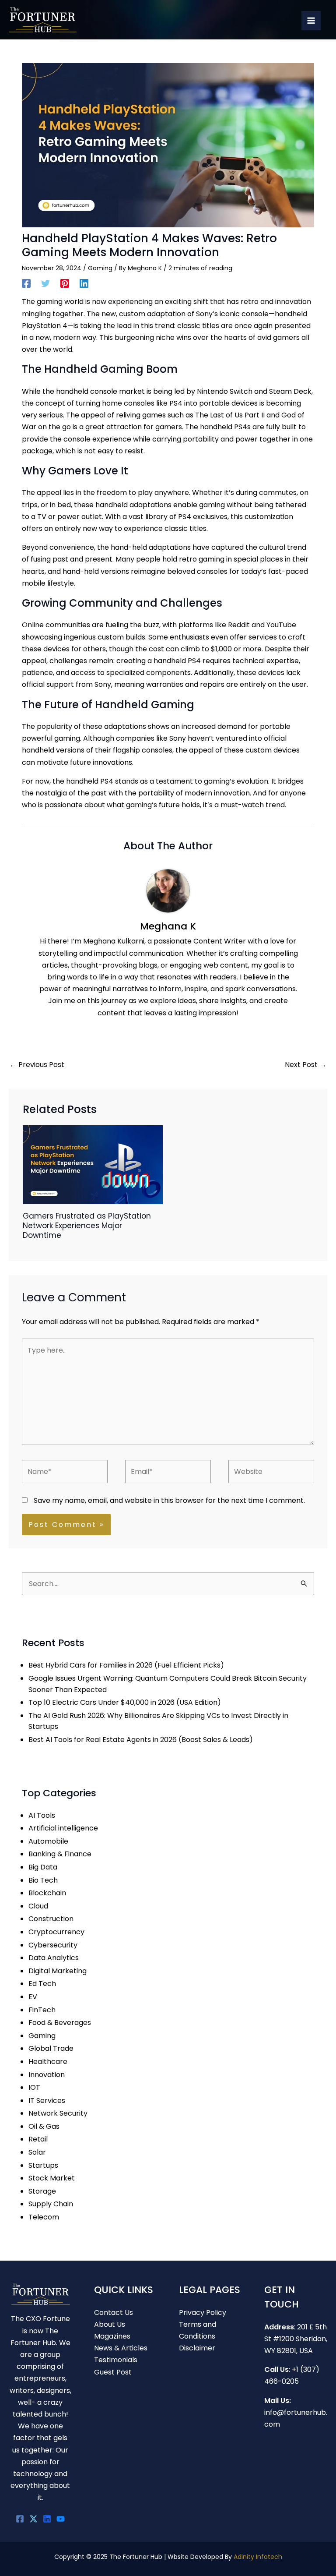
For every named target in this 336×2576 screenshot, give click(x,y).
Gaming (100, 268)
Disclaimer (197, 2348)
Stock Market (52, 2178)
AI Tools (42, 1815)
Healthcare (48, 2062)
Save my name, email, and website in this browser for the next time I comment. (169, 1500)
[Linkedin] (84, 283)
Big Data (43, 1867)
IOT (34, 2087)
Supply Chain (51, 2204)
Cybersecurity (53, 1945)
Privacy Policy (203, 2313)
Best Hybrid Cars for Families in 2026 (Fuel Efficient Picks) (126, 1665)
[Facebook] (26, 283)
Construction (51, 1919)
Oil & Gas (44, 2126)
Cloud (38, 1906)
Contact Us (114, 2313)
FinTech (42, 2010)
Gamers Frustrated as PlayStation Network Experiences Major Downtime (87, 1226)
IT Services (47, 2101)
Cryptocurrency (56, 1932)
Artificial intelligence (63, 1828)
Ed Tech (42, 1984)
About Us (110, 2324)
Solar (37, 2152)
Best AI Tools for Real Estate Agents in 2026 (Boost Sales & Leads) (141, 1740)
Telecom (44, 2217)
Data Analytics (54, 1958)
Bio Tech (43, 1880)
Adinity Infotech (258, 2557)
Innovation (47, 2075)
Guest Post (113, 2372)
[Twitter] (45, 283)
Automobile (48, 1841)
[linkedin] (47, 2519)
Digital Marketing (58, 1971)
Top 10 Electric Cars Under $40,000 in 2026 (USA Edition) (125, 1702)
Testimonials (116, 2360)
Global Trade (51, 2048)
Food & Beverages (60, 2023)
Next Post (306, 1065)
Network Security (58, 2113)
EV (33, 1997)
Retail (38, 2139)
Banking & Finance (60, 1854)
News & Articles (121, 2348)
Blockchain (47, 1893)
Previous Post (37, 1065)
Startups (43, 2165)
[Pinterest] (65, 283)
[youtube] (61, 2519)
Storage (42, 2191)
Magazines (112, 2336)
